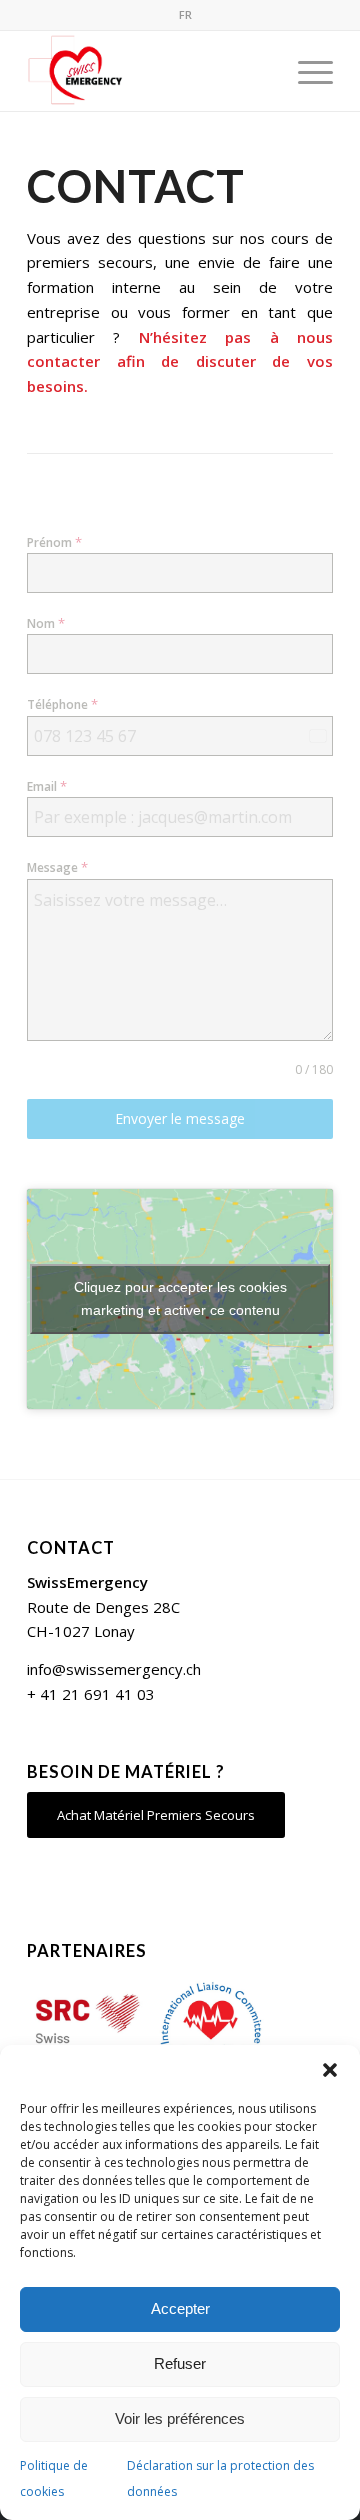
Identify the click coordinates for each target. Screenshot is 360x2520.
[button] (330, 2070)
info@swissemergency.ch (114, 1669)
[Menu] (305, 71)
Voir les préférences (180, 2418)
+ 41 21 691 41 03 (91, 1694)
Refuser (180, 2363)
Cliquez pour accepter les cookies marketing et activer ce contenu (180, 1298)
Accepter (180, 2308)
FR (185, 14)
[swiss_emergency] (149, 71)
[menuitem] (185, 15)
